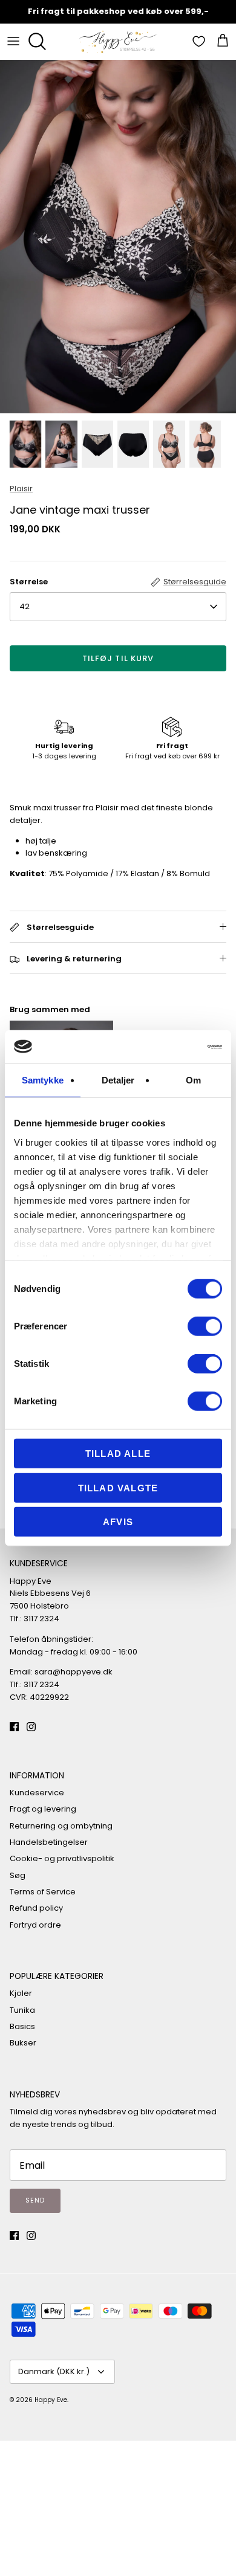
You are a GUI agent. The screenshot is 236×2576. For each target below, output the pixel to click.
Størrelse (29, 582)
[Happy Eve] (118, 41)
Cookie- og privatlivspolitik (62, 1858)
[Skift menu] (13, 41)
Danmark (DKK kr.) (54, 2371)
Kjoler (21, 1993)
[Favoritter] (200, 41)
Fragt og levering (43, 1809)
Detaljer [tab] (118, 1080)
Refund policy (36, 1908)
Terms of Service (43, 1892)
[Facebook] (14, 1727)
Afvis (118, 1522)
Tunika (22, 2010)
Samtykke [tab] (43, 1080)
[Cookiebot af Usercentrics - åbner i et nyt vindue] (170, 1047)
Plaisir (21, 489)
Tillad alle (118, 1454)
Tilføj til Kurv (118, 658)
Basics (22, 2026)
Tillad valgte (118, 1487)
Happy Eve (51, 2400)
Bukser (23, 2043)
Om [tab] (193, 1080)
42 (25, 606)
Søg (18, 1875)
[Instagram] (31, 1727)
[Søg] (40, 41)
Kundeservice (37, 1793)
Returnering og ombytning (61, 1826)
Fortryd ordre (35, 1925)
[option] (118, 237)
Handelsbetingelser (49, 1842)
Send (35, 2200)
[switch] (205, 1326)
